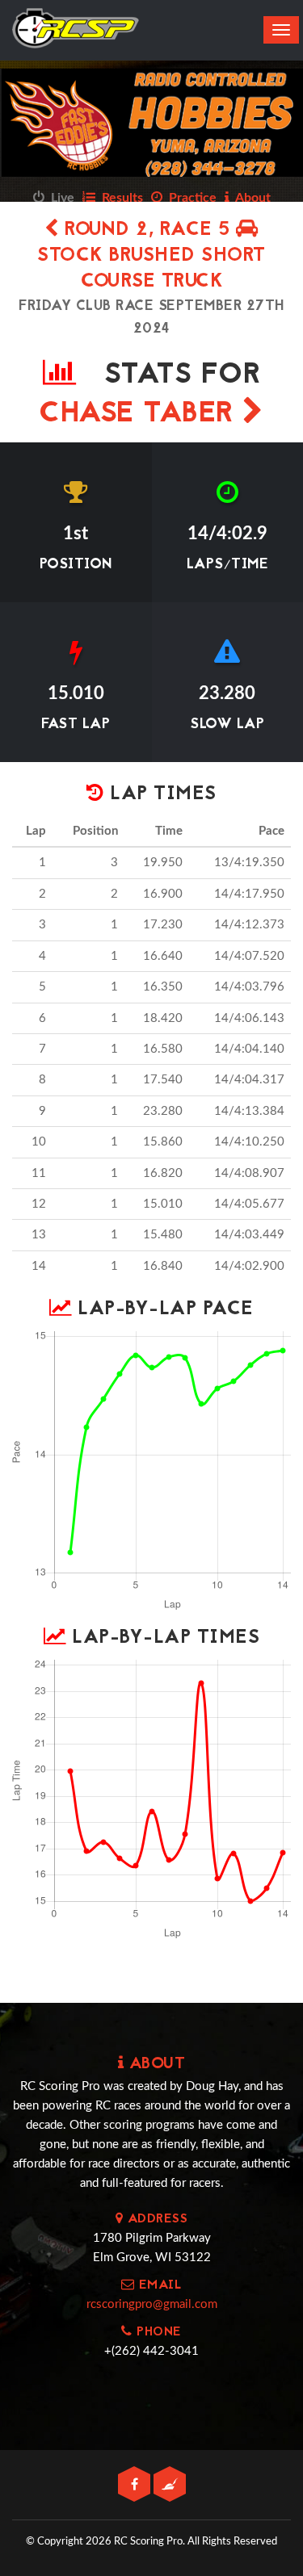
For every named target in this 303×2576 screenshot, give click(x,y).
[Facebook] (136, 2485)
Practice (189, 198)
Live (59, 198)
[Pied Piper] (170, 2485)
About (250, 198)
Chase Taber (141, 415)
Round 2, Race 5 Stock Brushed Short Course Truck (151, 256)
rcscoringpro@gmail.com (152, 2304)
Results (119, 198)
